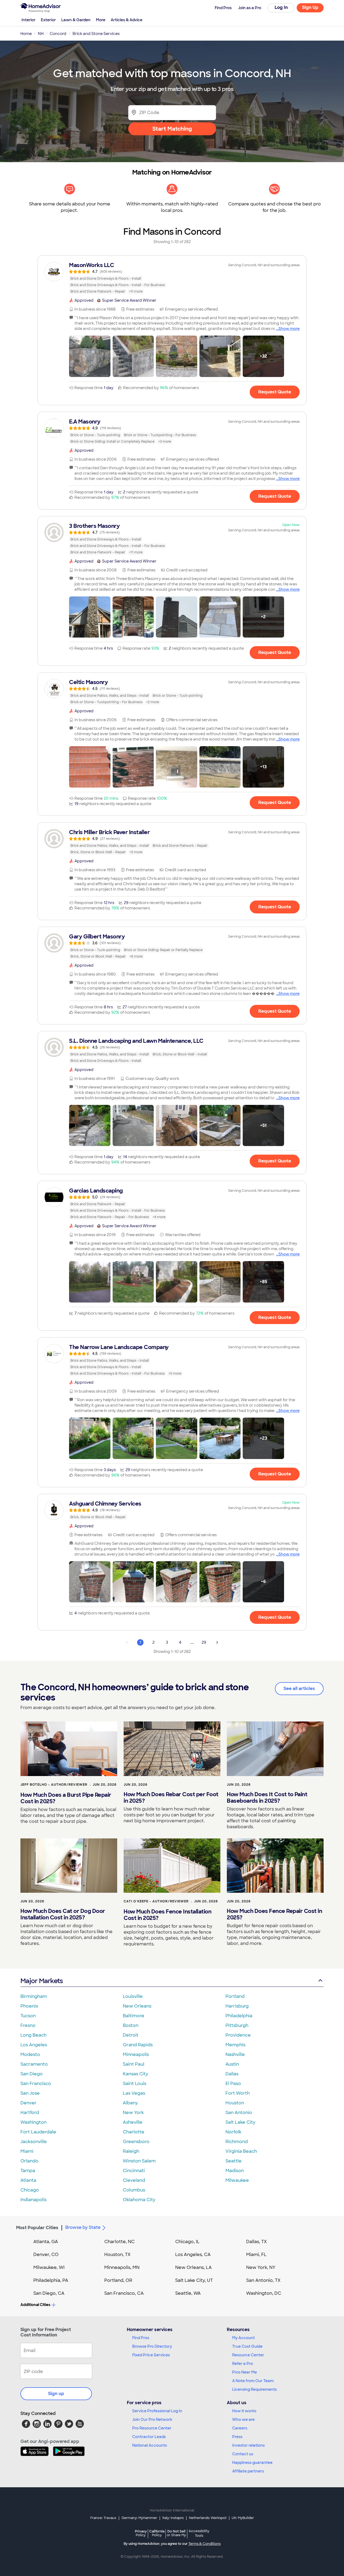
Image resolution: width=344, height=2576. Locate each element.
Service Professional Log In (157, 2411)
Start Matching (172, 129)
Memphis (235, 2045)
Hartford (30, 2113)
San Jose (30, 2093)
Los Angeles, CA (193, 2255)
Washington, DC (264, 2293)
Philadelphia (239, 2016)
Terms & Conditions (205, 2544)
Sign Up (310, 7)
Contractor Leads (149, 2437)
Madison (235, 2171)
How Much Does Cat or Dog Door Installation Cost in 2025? (63, 1914)
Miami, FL (256, 2255)
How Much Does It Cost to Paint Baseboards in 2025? (267, 1798)
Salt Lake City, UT (194, 2280)
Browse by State (83, 2227)
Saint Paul (134, 2064)
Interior (28, 20)
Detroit (131, 2035)
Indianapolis (33, 2200)
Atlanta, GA (46, 2242)
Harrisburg (237, 2006)
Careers (240, 2428)
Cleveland (134, 2180)
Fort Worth (238, 2093)
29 (204, 1642)
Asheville (133, 2122)
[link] (172, 278)
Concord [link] (58, 34)
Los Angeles (34, 2045)
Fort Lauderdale (38, 2132)
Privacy (141, 2533)
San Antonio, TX (263, 2280)
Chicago (30, 2190)
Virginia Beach (241, 2151)
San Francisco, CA (124, 2293)
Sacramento (34, 2064)
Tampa (28, 2171)
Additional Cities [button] (35, 2305)
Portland (235, 1996)
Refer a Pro (243, 2364)
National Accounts (150, 2445)
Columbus (134, 2190)
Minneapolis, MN (122, 2267)
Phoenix (29, 2006)
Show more (289, 329)
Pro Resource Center (152, 2428)
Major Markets (42, 1981)
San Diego (32, 2074)
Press (237, 2437)
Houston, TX (117, 2255)
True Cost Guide (247, 2346)
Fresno (28, 2025)
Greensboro (136, 2142)
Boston (131, 2025)
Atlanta (28, 2180)
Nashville (235, 2054)
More (101, 20)
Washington (33, 2122)
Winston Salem (139, 2161)
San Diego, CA (49, 2293)
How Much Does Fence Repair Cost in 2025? (274, 1914)
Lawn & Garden (76, 20)
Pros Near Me (245, 2372)
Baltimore (134, 2016)
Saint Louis (135, 2084)
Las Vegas (134, 2093)
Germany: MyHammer (139, 2518)
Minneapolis (136, 2054)
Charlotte (134, 2132)
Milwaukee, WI (49, 2267)
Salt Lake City (240, 2122)
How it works (244, 2411)
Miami (27, 2151)
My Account (243, 2338)
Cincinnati (134, 2171)
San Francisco (36, 2084)
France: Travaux (103, 2518)
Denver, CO (46, 2255)
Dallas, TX (257, 2242)
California (157, 2533)
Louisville (133, 1996)
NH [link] (41, 34)
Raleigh (131, 2151)
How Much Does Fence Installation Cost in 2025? (167, 1915)
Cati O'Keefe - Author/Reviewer (156, 1901)
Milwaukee (237, 2180)
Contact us (243, 2454)
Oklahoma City (139, 2200)
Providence (238, 2035)
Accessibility (199, 2534)
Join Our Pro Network (152, 2420)
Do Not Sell (176, 2533)
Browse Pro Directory (152, 2346)
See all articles (299, 1689)
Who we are (243, 2420)
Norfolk (233, 2132)
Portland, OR (118, 2280)
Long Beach (33, 2035)
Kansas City (135, 2074)
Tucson (28, 2016)
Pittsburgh (237, 2025)
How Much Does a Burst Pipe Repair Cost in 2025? (66, 1798)
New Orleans (137, 2006)
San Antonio (239, 2113)
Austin (232, 2064)
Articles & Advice (127, 20)
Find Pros (141, 2338)
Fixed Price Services (151, 2355)
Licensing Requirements (255, 2389)
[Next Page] (217, 1642)
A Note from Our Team (253, 2381)
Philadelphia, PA (51, 2280)
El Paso (233, 2084)
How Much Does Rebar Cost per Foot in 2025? (171, 1798)
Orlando (29, 2161)
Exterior (48, 20)
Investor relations (248, 2445)
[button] (90, 356)
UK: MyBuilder (243, 2518)
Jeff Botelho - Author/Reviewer (54, 1785)
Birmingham (34, 1996)
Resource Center (248, 2355)
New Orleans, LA (193, 2267)
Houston (235, 2103)
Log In (281, 7)
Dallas (232, 2074)
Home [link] (26, 34)
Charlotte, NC (119, 2242)
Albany (130, 2103)
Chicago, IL (187, 2242)
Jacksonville (34, 2142)
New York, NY (261, 2267)
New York (133, 2113)
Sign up (56, 2394)
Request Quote (275, 392)
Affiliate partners (248, 2471)
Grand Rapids (138, 2045)
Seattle (234, 2161)
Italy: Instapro (173, 2518)
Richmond (237, 2142)
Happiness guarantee (252, 2463)
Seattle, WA (188, 2293)
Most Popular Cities (37, 2228)
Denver (28, 2103)
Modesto (30, 2054)
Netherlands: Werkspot (208, 2518)
